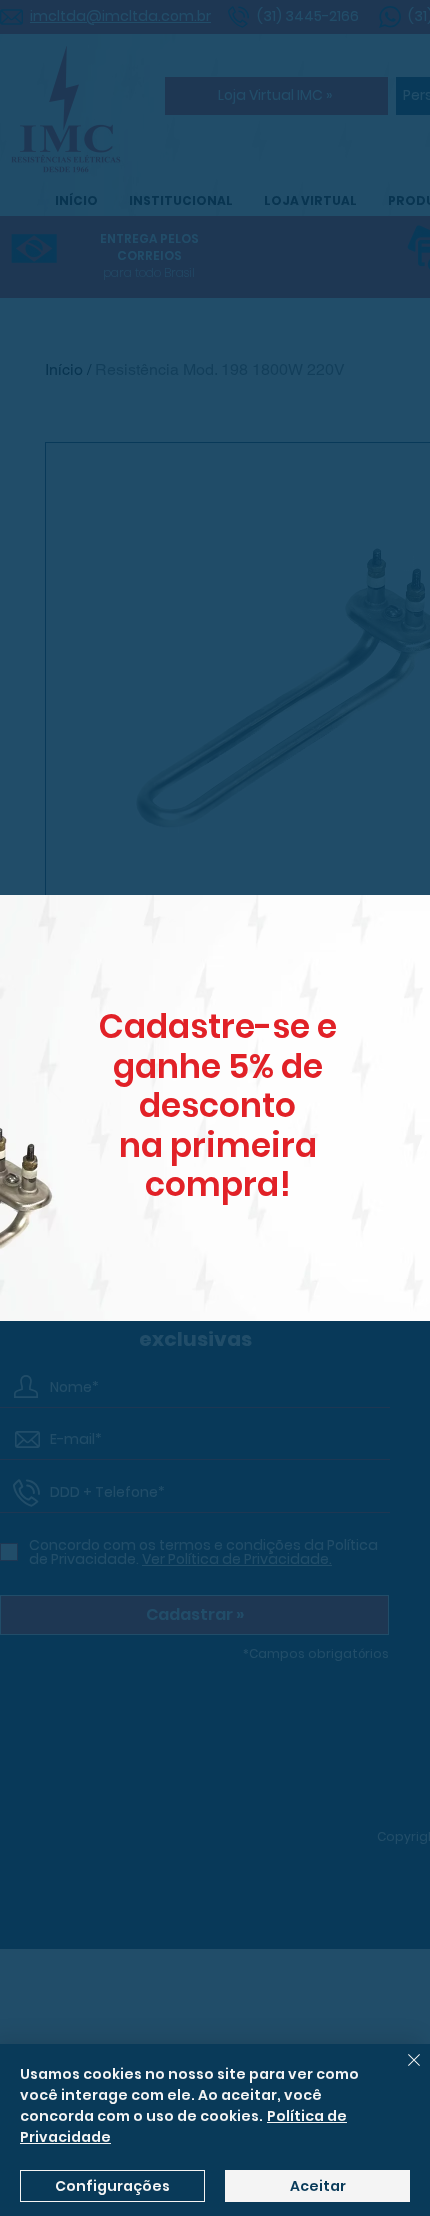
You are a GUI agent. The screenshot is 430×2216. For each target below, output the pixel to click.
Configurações (112, 2186)
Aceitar (318, 2186)
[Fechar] (402, 2072)
